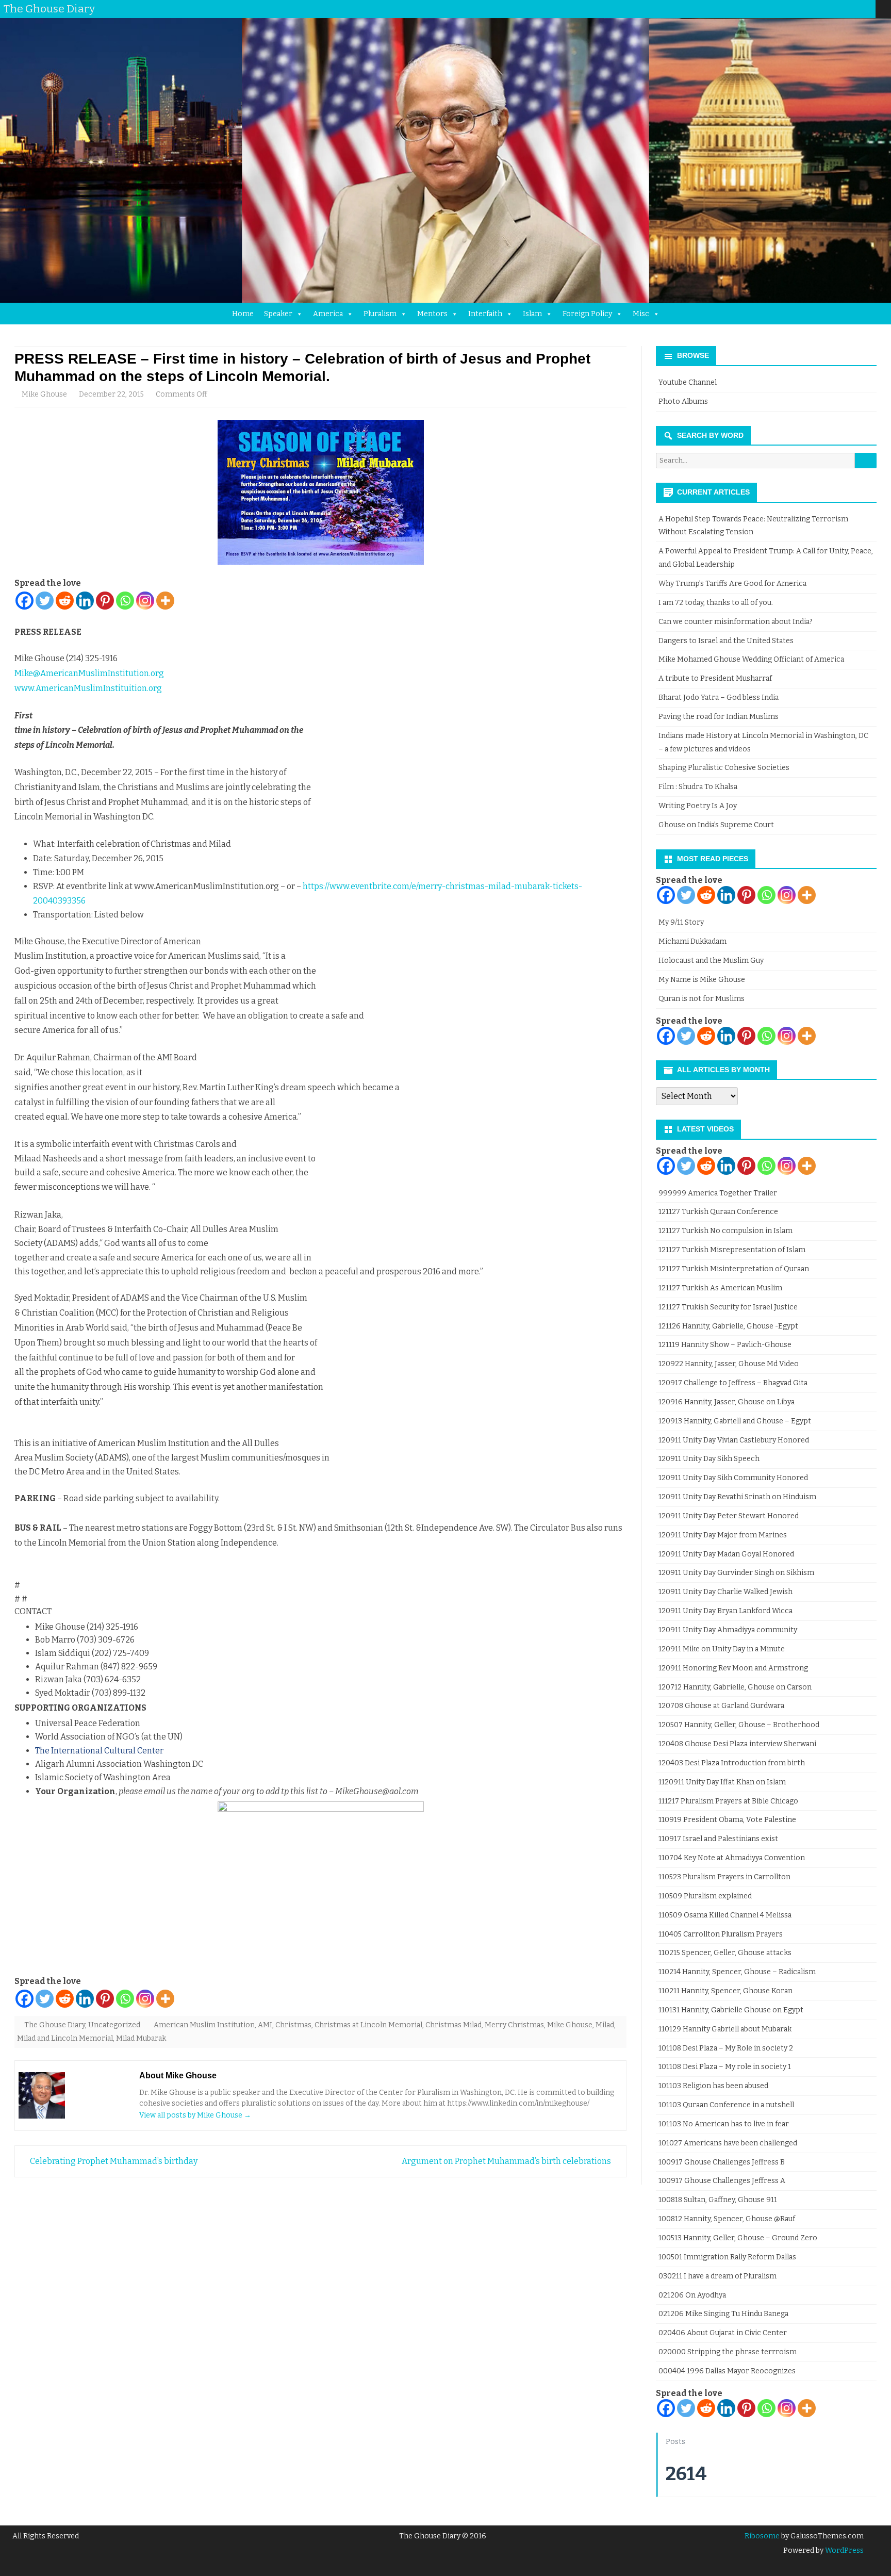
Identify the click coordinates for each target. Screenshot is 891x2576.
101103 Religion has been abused (713, 2086)
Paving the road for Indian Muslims (719, 717)
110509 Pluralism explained (705, 1896)
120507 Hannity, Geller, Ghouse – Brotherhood (739, 1725)
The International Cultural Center (99, 1751)
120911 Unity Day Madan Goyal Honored (726, 1554)
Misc (641, 314)
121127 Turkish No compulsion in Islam (725, 1231)
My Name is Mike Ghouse (702, 980)
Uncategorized (114, 2025)
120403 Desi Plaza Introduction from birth (732, 1763)
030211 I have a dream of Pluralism (717, 2276)
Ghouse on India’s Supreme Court (716, 825)
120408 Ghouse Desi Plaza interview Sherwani (737, 1744)
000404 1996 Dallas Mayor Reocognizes (727, 2371)
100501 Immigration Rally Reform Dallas (727, 2257)
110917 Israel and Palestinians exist (718, 1839)
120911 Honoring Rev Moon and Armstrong (733, 1668)
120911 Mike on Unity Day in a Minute (722, 1649)
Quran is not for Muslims (702, 999)
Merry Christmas (514, 2025)
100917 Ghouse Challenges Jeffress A (722, 2181)
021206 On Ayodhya (692, 2295)
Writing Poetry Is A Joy (698, 806)
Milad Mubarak (141, 2038)
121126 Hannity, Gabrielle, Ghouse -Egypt (728, 1326)
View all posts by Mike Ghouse (195, 2115)
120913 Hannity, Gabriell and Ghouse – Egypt (735, 1421)
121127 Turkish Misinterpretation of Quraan (734, 1269)
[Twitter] (796, 9)
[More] (165, 601)
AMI (265, 2025)
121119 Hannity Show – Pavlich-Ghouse (725, 1345)
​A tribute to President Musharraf (715, 678)
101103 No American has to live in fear (724, 2124)
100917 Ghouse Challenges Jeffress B (722, 2162)
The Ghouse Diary (55, 2025)
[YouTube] (837, 9)
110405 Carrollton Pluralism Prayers (721, 1934)
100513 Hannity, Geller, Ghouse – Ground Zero (738, 2238)
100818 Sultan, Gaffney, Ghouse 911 (718, 2200)
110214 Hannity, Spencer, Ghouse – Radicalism (737, 1972)
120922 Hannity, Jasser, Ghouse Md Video (729, 1364)
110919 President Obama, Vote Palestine (727, 1820)
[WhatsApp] (868, 9)
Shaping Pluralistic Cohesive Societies (724, 768)
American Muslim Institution (204, 2025)
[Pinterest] (857, 9)
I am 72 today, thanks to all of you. (716, 603)
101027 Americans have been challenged (728, 2143)
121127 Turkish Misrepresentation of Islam (732, 1250)
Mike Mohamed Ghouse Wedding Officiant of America (751, 659)
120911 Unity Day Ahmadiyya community (728, 1630)
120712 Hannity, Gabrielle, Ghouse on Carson (735, 1687)
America (328, 314)
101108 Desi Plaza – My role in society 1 (725, 2067)
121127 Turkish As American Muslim (720, 1288)
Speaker (278, 314)
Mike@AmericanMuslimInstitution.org (89, 673)
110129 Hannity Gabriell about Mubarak (725, 2029)
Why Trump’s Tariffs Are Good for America (732, 584)
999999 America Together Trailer (718, 1193)
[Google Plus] (816, 9)
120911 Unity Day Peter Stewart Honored (729, 1516)
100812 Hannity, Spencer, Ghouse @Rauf (727, 2219)
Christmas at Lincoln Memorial (368, 2025)
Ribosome (762, 2536)
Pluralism (380, 314)
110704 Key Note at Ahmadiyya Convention (732, 1858)
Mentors (432, 314)
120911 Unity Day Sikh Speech (709, 1459)
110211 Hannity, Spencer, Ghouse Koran (725, 1991)
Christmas (293, 2025)
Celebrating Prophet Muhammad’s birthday (113, 2161)
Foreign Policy (587, 314)
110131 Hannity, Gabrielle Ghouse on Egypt (731, 2010)
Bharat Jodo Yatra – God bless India (719, 698)
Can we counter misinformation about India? (736, 622)
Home (243, 314)
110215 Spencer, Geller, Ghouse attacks (725, 1953)
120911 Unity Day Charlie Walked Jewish (725, 1592)
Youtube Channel (688, 382)
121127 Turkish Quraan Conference (718, 1212)
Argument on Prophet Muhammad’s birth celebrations (507, 2161)
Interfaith (485, 314)
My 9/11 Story (681, 922)
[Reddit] (65, 601)
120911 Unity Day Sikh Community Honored (733, 1478)
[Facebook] (806, 9)
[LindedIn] (827, 9)
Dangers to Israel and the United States (726, 641)
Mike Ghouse (44, 394)
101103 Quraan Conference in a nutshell (726, 2105)
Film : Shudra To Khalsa (698, 787)
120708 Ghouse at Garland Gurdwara (721, 1706)
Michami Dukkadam (692, 941)
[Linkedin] (85, 601)
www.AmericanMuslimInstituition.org (88, 688)
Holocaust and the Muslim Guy (711, 961)
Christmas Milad (453, 2025)
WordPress (844, 2550)
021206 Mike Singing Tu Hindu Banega (723, 2314)
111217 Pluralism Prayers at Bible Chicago (728, 1801)
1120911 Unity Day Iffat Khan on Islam (722, 1782)
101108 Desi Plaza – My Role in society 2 (726, 2048)
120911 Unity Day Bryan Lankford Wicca (725, 1611)
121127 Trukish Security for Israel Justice (728, 1307)
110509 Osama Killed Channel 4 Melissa (725, 1915)
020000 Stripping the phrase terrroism (728, 2352)
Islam (532, 314)
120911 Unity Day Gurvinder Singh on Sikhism (736, 1573)
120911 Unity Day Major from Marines (723, 1535)
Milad (605, 2025)
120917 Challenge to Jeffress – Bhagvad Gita (733, 1383)
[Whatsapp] (125, 601)
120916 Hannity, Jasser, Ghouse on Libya (727, 1402)
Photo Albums (683, 401)
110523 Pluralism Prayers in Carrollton (724, 1877)
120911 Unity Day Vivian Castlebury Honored (734, 1440)
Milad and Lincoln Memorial (65, 2038)
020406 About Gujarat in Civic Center (723, 2333)
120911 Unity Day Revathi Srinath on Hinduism (737, 1497)
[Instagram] (847, 9)
